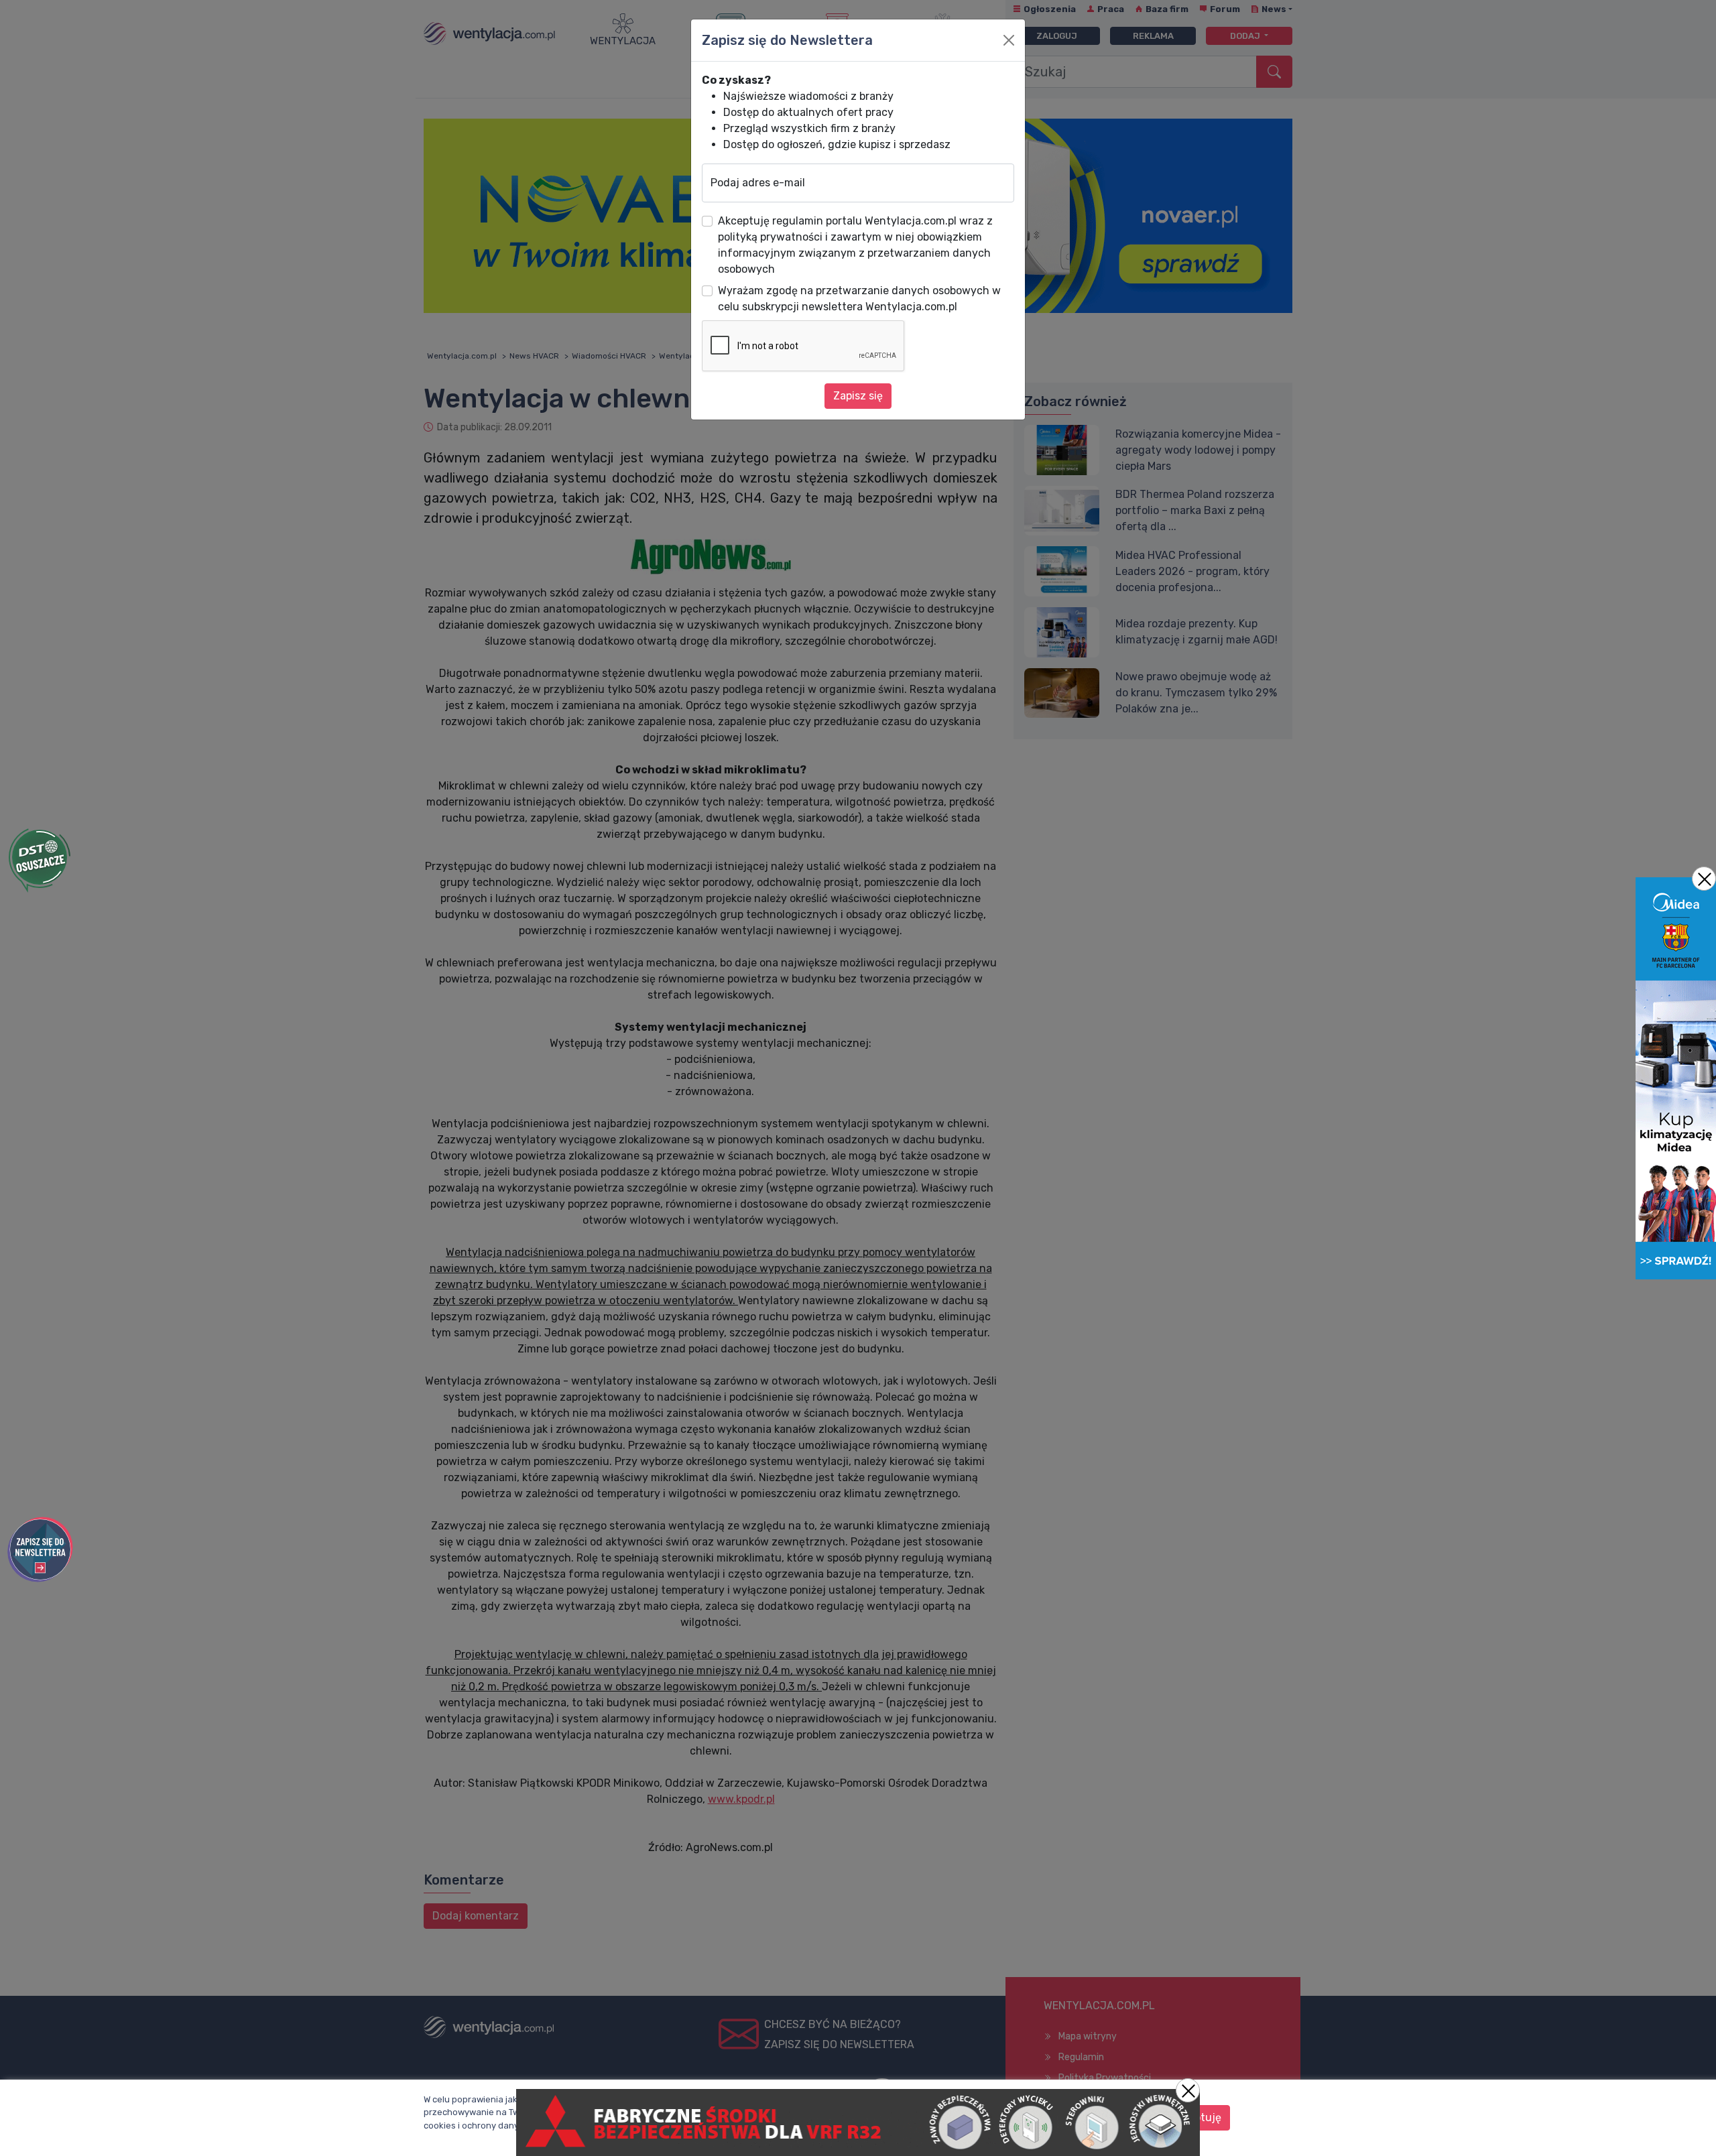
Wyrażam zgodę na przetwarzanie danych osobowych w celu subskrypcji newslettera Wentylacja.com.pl (859, 299)
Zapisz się (858, 396)
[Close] (1009, 40)
